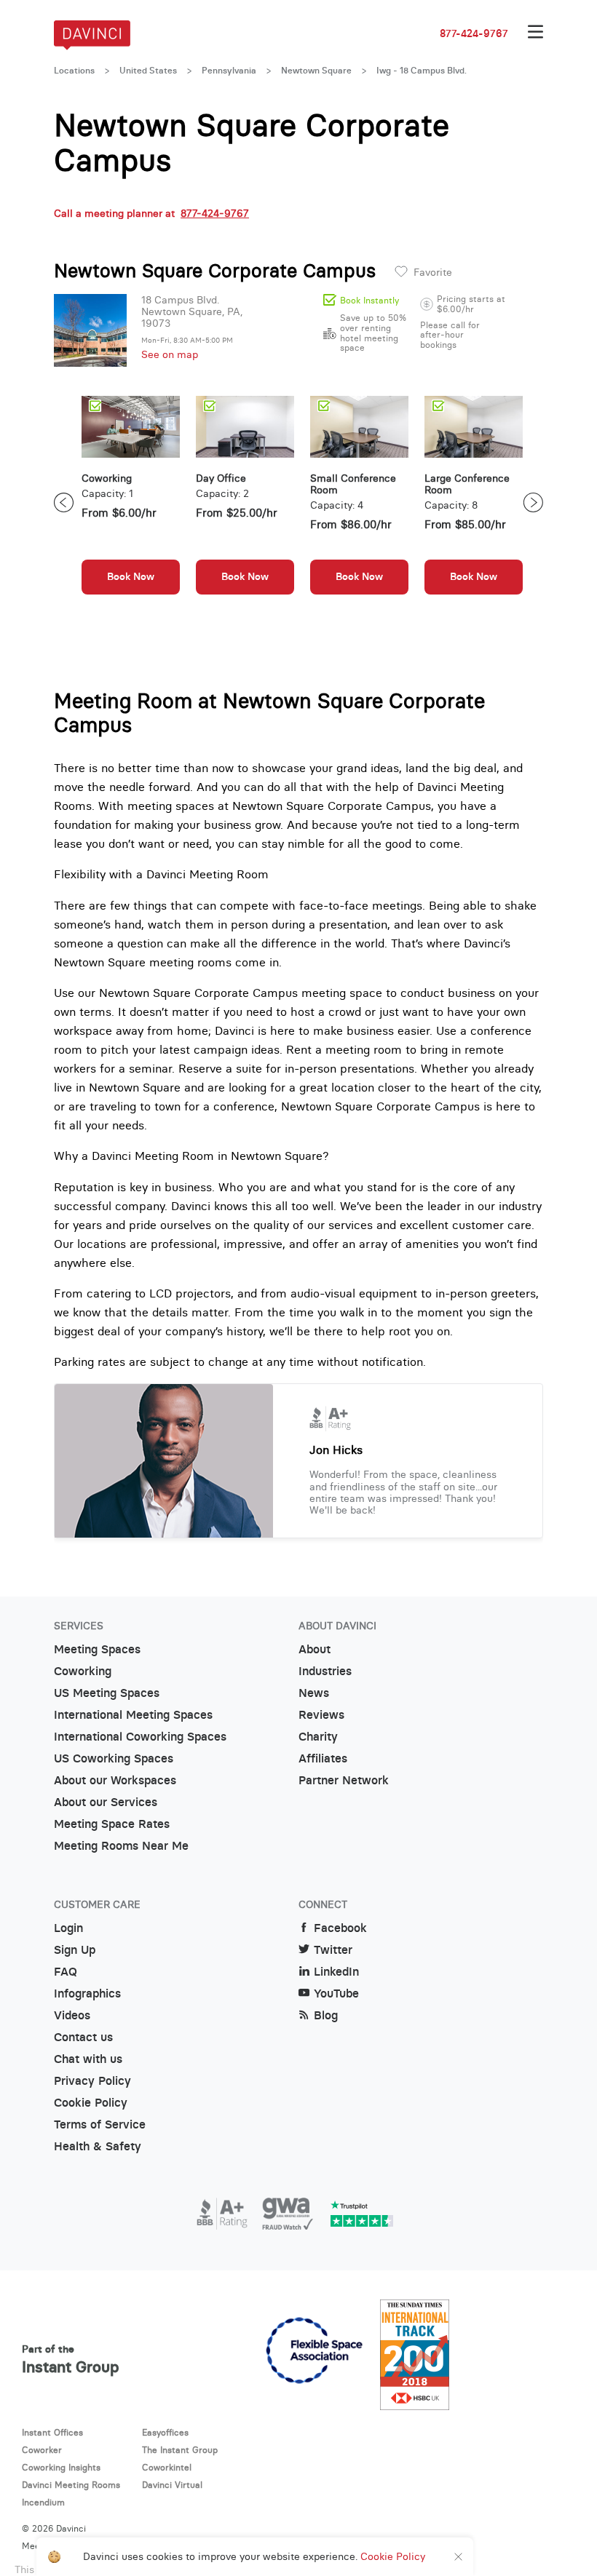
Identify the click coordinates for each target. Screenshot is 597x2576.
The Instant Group (180, 2450)
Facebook (340, 1928)
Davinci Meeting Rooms (71, 2485)
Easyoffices (165, 2432)
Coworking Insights (61, 2467)
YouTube (336, 1993)
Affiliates (323, 1758)
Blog (326, 2015)
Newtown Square (316, 71)
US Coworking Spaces (114, 1758)
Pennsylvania (229, 71)
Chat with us (88, 2059)
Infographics (87, 1993)
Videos (72, 2015)
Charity (318, 1737)
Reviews (321, 1715)
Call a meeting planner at (151, 213)
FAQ (66, 1972)
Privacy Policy (92, 2081)
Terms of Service (100, 2124)
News (314, 1693)
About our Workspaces (115, 1780)
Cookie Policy (91, 2103)
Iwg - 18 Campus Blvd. (422, 71)
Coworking (83, 1671)
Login (68, 1928)
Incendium (43, 2502)
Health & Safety (98, 2146)
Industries (325, 1671)
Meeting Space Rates (112, 1824)
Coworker (42, 2450)
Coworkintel (167, 2467)
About (315, 1649)
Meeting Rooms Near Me (121, 1846)
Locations (74, 71)
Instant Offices (52, 2432)
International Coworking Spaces (140, 1737)
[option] (131, 502)
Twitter (333, 1950)
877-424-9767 (474, 33)
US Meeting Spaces (107, 1693)
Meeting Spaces (97, 1649)
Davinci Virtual (172, 2485)
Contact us (83, 2037)
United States (148, 71)
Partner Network (344, 1780)
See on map (170, 354)
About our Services (106, 1802)
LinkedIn (336, 1972)
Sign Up (75, 1950)
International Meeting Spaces (133, 1715)
